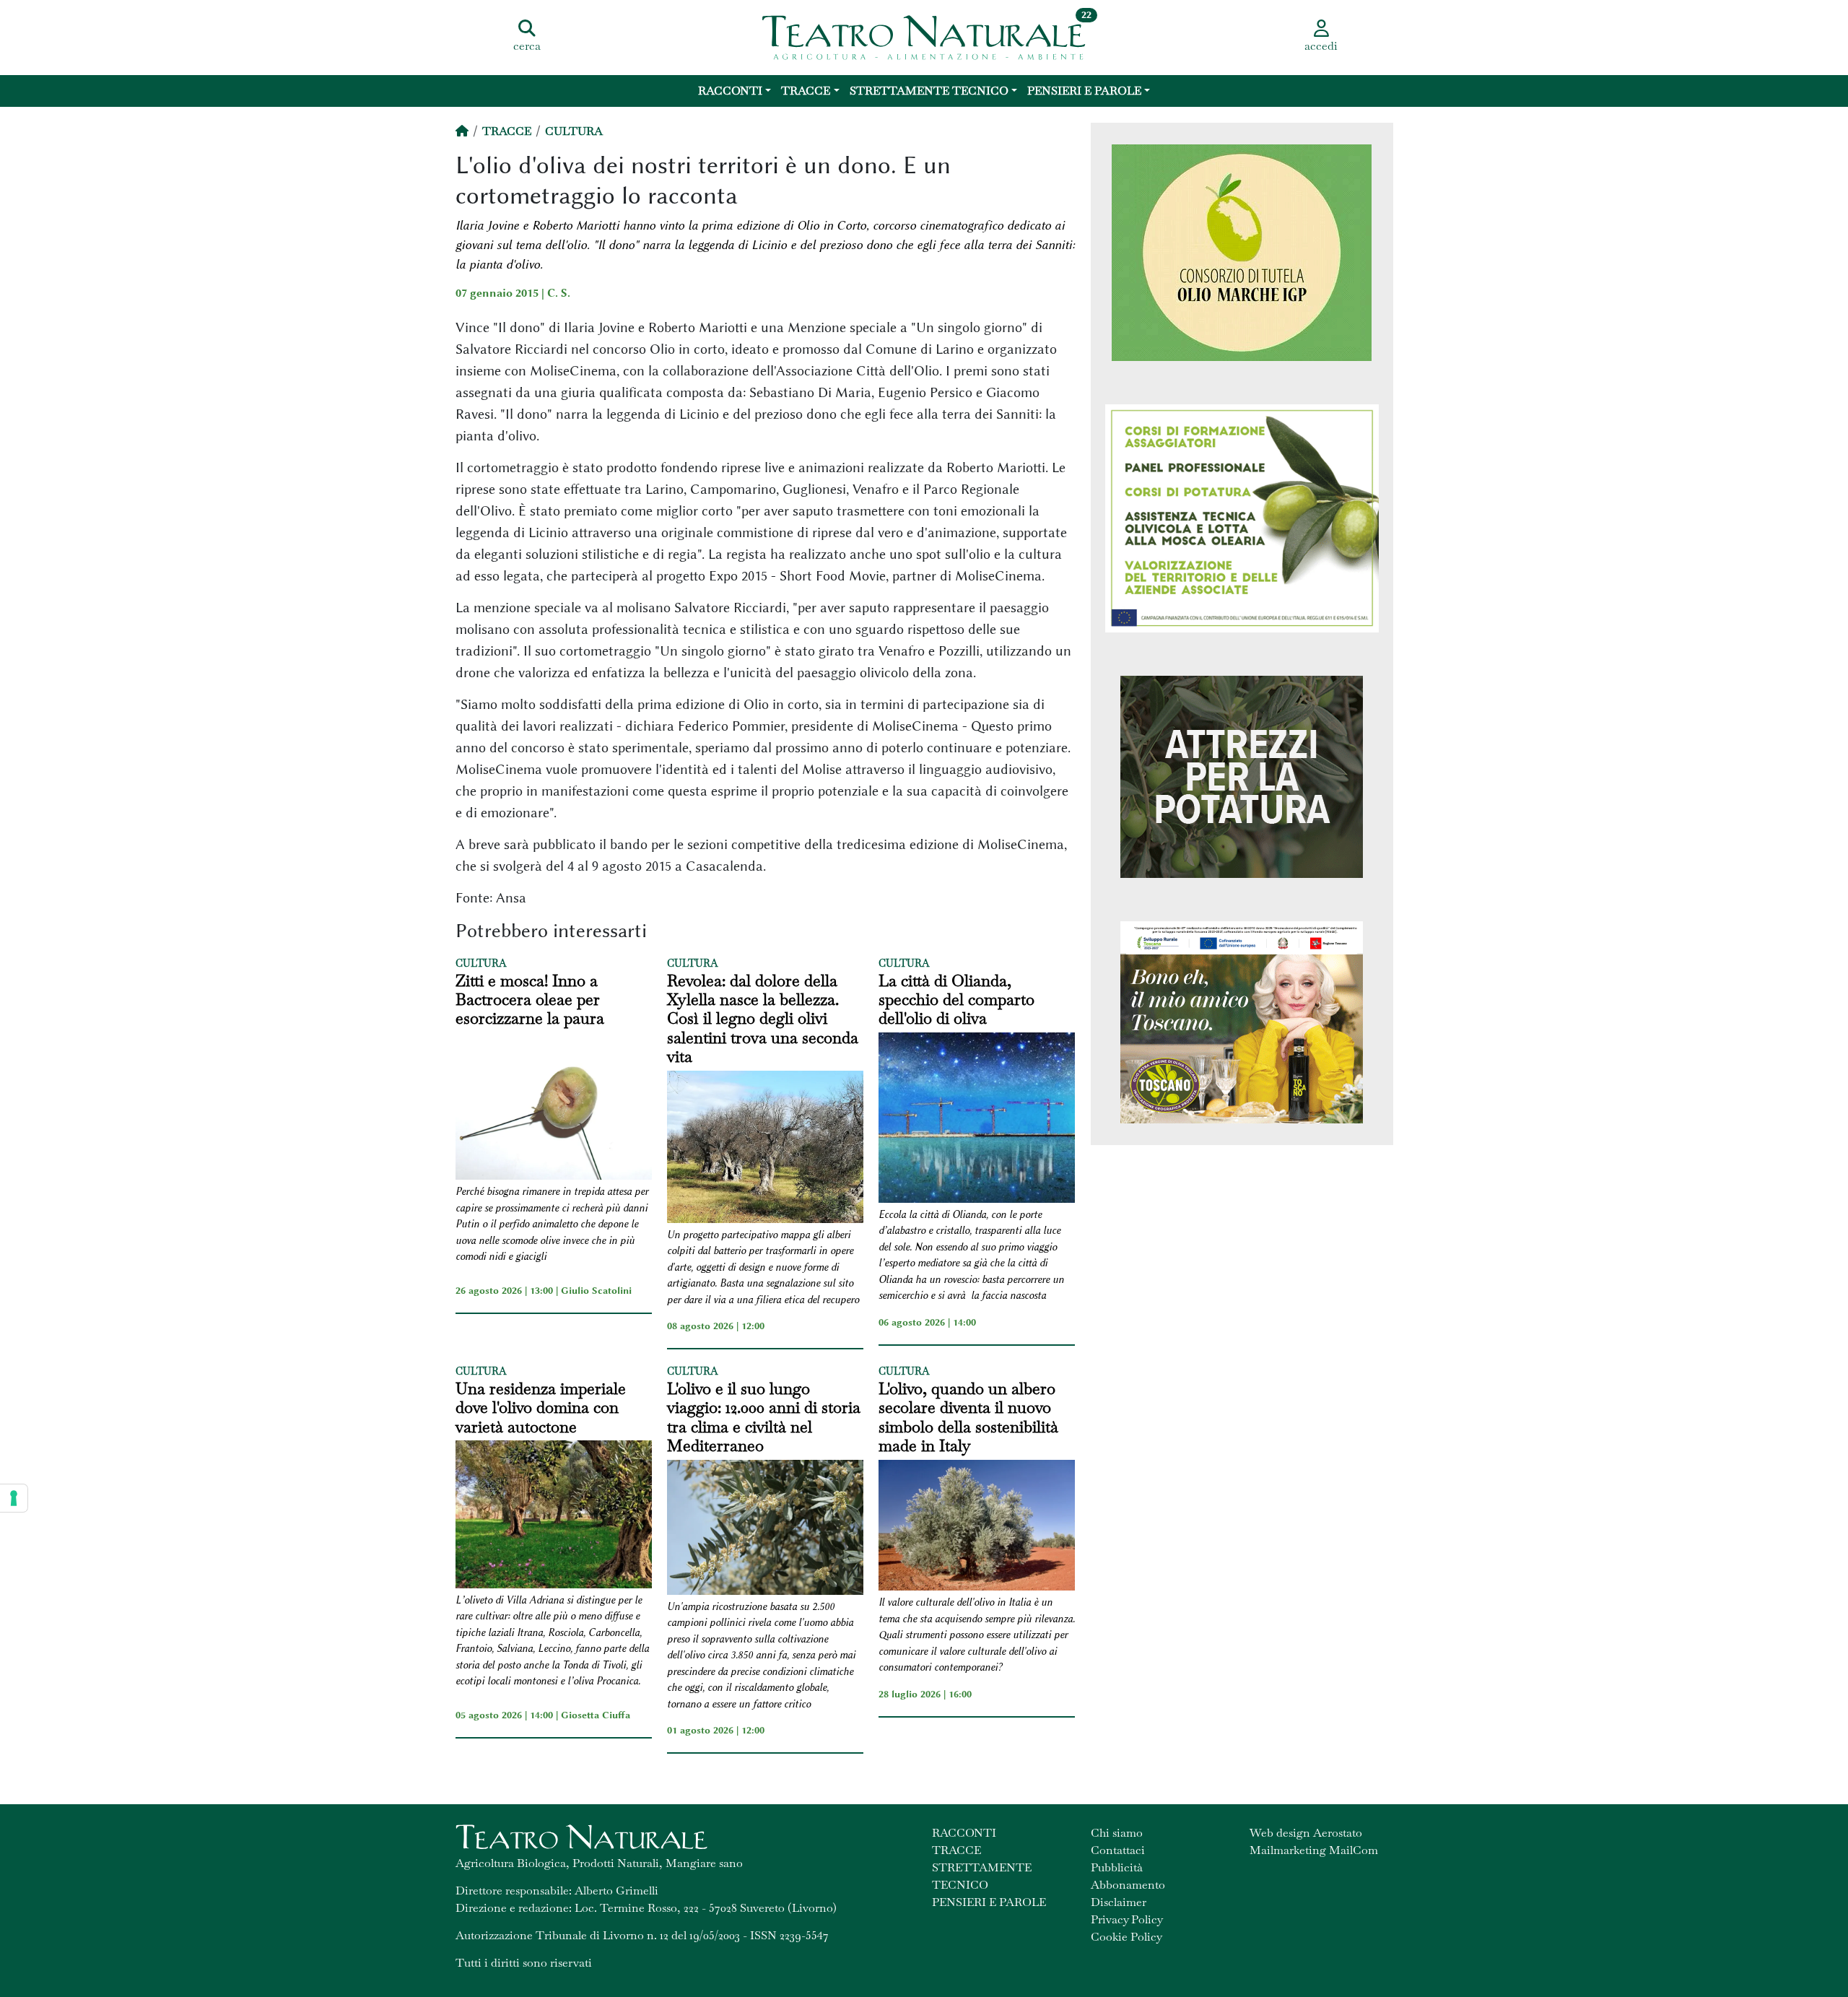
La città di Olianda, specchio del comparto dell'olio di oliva (956, 1000)
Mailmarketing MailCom (1314, 1850)
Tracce (806, 91)
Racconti (730, 91)
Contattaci (1118, 1850)
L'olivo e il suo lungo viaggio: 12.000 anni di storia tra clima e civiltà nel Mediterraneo (764, 1417)
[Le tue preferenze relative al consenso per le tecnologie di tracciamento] (14, 1498)
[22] (924, 36)
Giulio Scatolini (596, 1290)
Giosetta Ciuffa (596, 1715)
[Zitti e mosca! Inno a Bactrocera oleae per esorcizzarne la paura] (554, 1108)
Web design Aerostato (1306, 1833)
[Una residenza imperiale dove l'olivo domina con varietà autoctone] (554, 1516)
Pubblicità (1117, 1867)
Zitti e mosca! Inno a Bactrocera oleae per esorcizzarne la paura (530, 1000)
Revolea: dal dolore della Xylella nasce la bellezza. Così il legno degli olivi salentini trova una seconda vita (763, 1019)
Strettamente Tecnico (929, 91)
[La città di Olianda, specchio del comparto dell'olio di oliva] (977, 1120)
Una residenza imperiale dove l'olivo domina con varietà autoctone (541, 1408)
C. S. (559, 293)
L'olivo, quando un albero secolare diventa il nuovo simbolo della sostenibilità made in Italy (968, 1417)
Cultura (574, 131)
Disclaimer (1119, 1902)
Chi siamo (1117, 1833)
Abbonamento (1128, 1885)
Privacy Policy (1127, 1919)
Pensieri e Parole (1084, 91)
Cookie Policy (1126, 1937)
